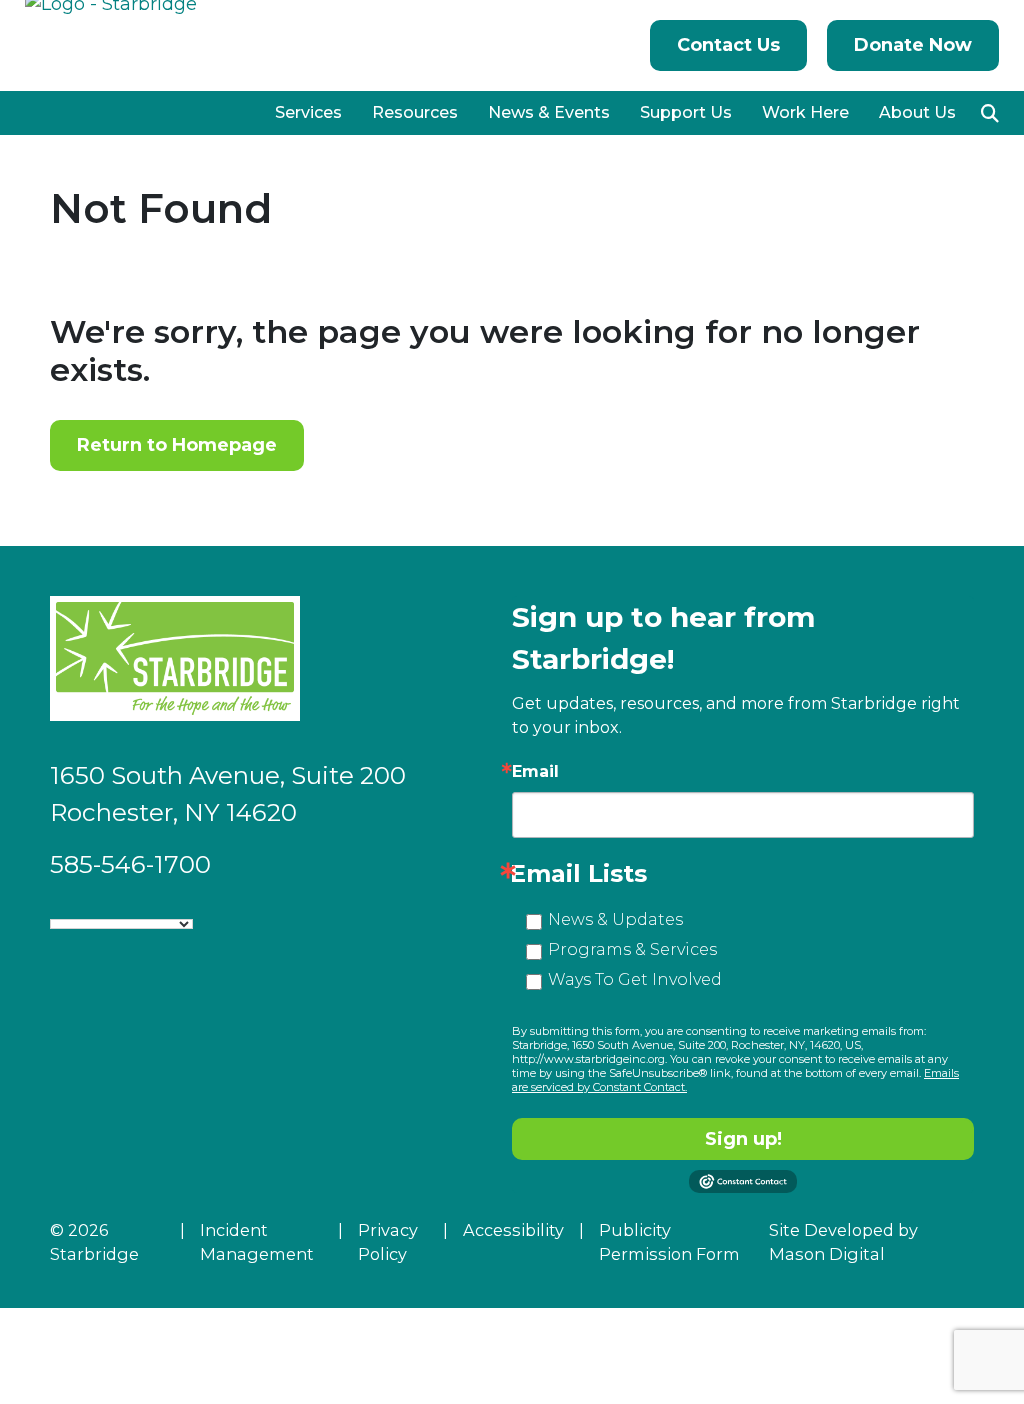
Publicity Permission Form (669, 1242)
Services (308, 112)
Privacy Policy (388, 1242)
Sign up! (743, 1139)
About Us (917, 112)
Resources (415, 112)
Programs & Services (632, 949)
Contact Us (728, 45)
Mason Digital (827, 1254)
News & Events (549, 112)
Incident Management (257, 1242)
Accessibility (513, 1230)
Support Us (686, 112)
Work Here (805, 112)
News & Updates (615, 919)
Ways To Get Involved (635, 979)
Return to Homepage (177, 445)
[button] (990, 113)
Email (535, 772)
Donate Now (913, 45)
